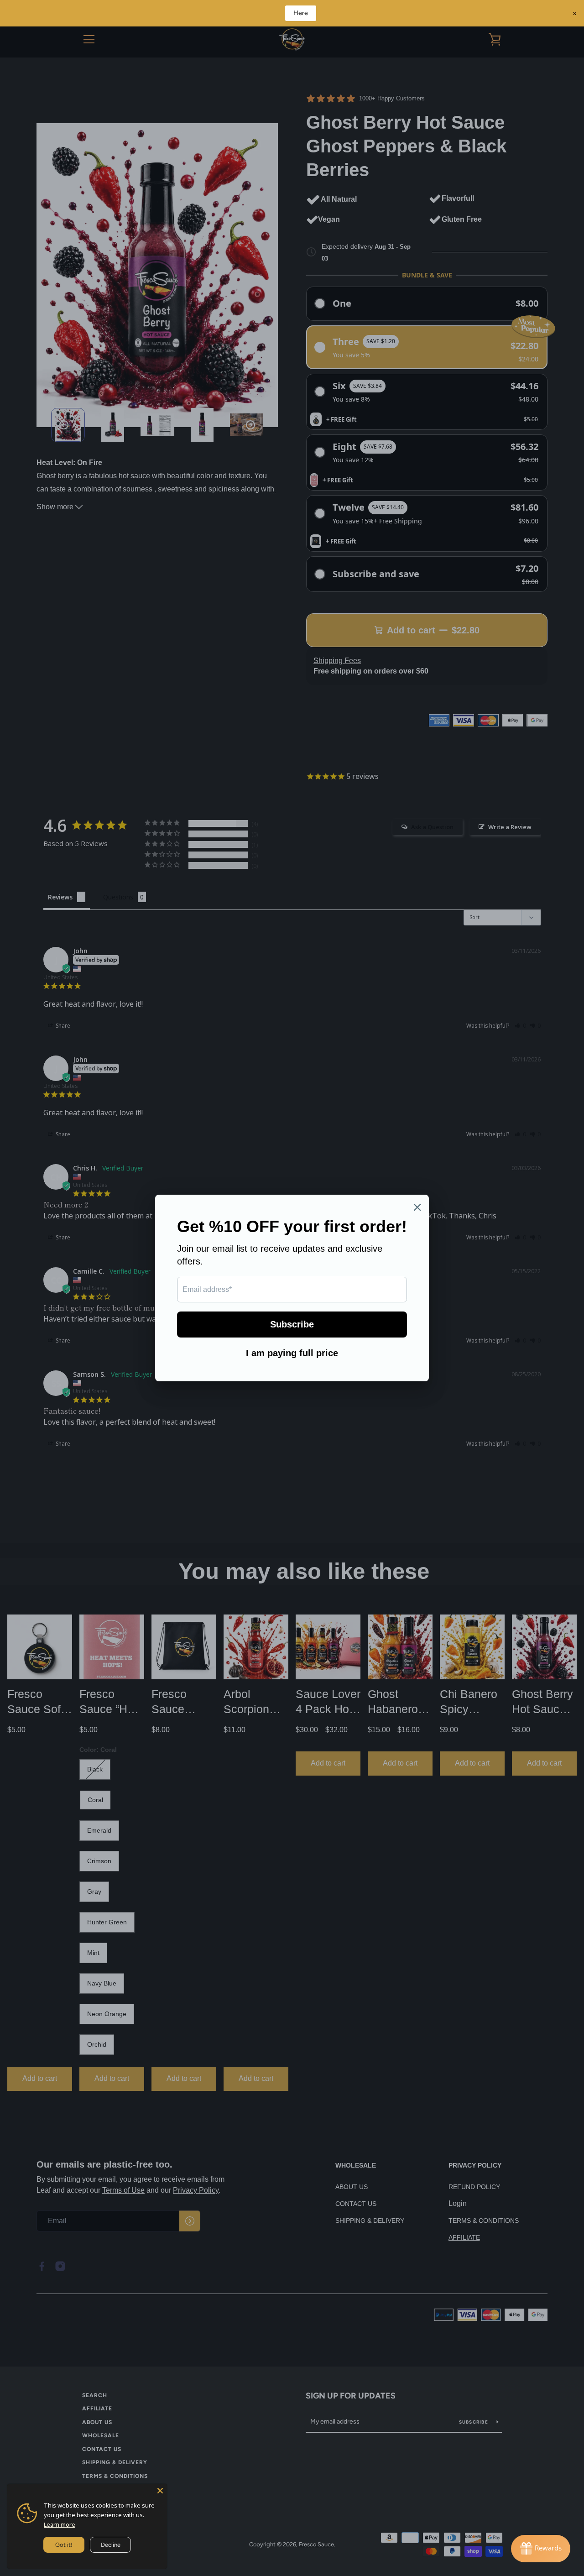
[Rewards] (541, 2549)
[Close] (160, 2491)
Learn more (60, 2524)
